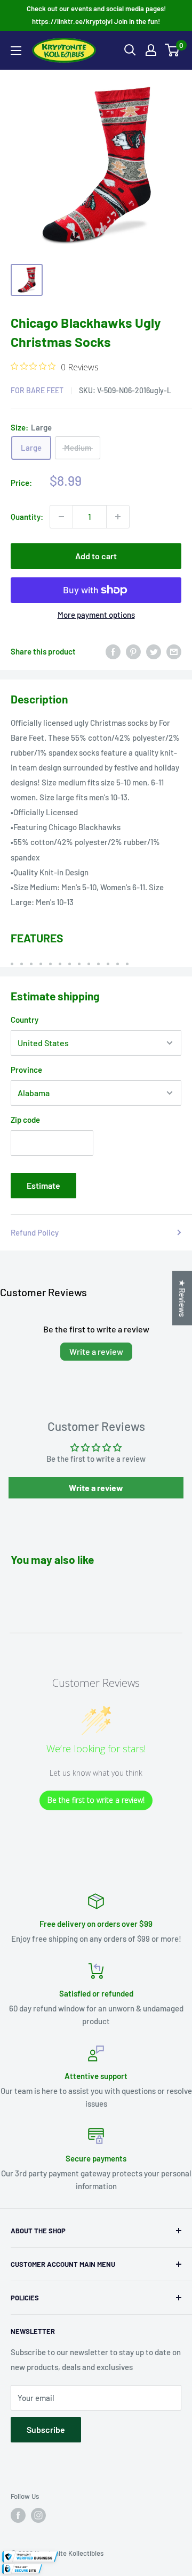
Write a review (96, 1351)
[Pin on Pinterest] (133, 651)
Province (26, 1070)
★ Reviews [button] (182, 1298)
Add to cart (96, 556)
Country (25, 1020)
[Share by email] (174, 651)
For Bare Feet (37, 390)
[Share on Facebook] (113, 651)
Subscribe (46, 2429)
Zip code (25, 1120)
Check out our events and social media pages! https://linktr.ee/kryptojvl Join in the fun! (96, 15)
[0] (173, 50)
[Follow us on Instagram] (38, 2515)
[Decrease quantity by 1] (61, 517)
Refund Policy (35, 1232)
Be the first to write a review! (96, 1800)
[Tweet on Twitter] (154, 651)
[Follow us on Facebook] (18, 2515)
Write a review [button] (96, 1488)
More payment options (96, 615)
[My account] (151, 50)
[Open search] (130, 50)
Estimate (43, 1185)
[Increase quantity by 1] (118, 517)
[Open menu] (16, 51)
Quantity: (27, 517)
